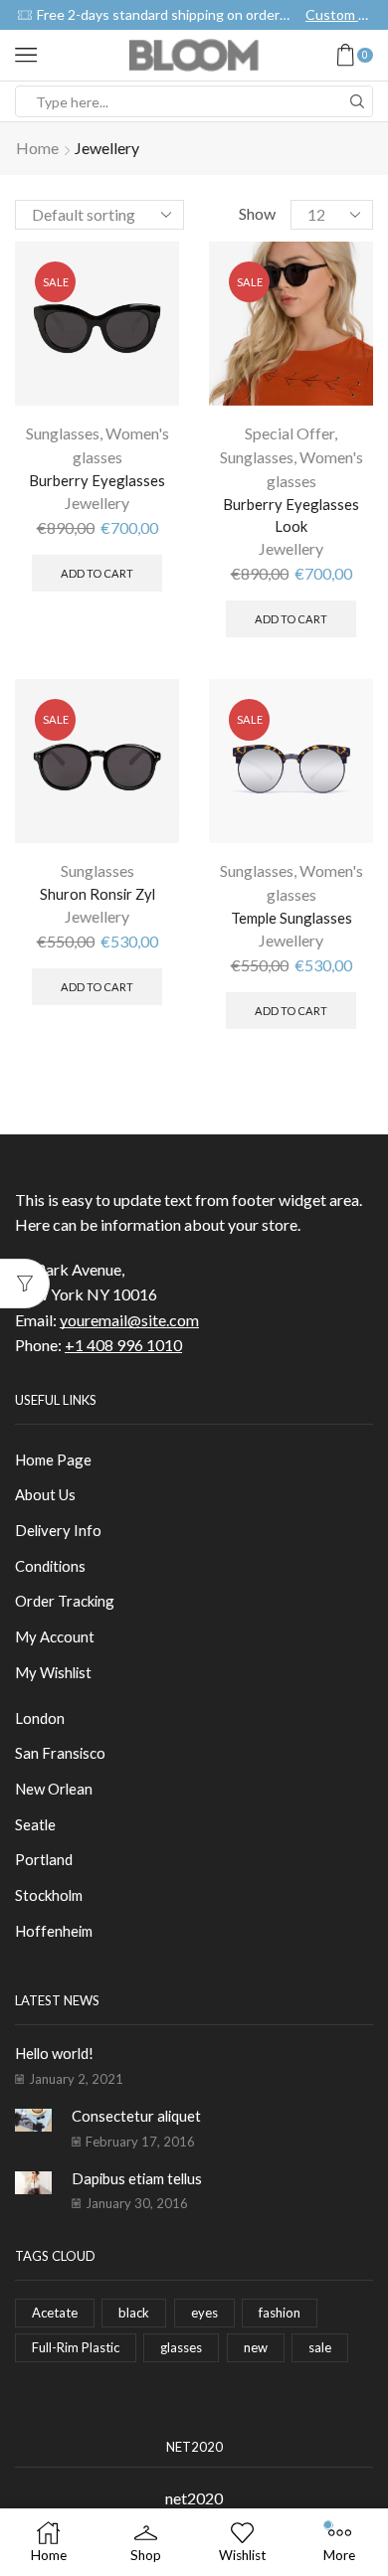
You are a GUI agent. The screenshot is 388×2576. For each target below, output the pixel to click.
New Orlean (54, 1789)
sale (320, 2347)
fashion (280, 2313)
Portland (44, 1859)
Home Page (53, 1460)
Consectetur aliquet (136, 2116)
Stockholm (49, 1895)
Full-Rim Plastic (76, 2347)
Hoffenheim (54, 1931)
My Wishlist (53, 1672)
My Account (55, 1636)
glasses (181, 2347)
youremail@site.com (129, 1320)
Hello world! (54, 2053)
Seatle (35, 1824)
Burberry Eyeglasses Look (291, 515)
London (40, 1718)
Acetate (55, 2313)
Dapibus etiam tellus (137, 2178)
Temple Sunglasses (291, 918)
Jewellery (97, 503)
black (134, 2313)
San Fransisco (60, 1753)
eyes (204, 2313)
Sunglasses (63, 433)
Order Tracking (65, 1601)
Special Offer (290, 433)
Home (37, 148)
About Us (45, 1494)
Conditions (50, 1566)
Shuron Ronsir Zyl (97, 894)
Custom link (338, 14)
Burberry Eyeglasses (97, 480)
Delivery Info (58, 1530)
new (256, 2347)
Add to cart (97, 573)
